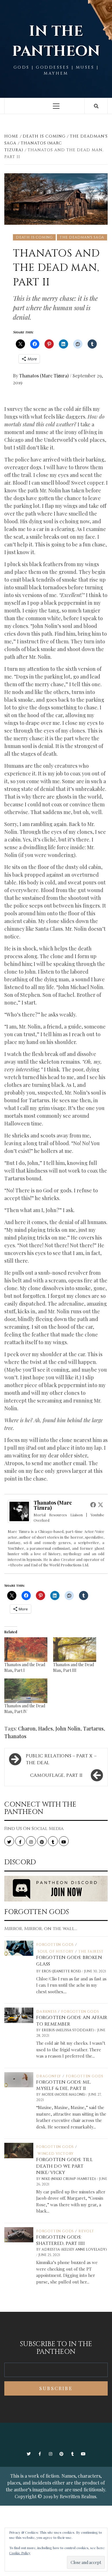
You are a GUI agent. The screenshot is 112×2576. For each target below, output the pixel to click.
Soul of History (56, 1952)
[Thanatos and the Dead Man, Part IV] (26, 1691)
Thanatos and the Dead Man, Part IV (25, 1709)
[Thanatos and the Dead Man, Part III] (75, 1650)
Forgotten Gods (55, 1945)
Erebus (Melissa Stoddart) (68, 2030)
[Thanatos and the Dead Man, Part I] (26, 1650)
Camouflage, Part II (56, 1775)
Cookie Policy (20, 2553)
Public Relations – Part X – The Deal (61, 1759)
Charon (27, 1728)
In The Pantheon (56, 41)
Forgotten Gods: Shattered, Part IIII (60, 2240)
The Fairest (91, 1952)
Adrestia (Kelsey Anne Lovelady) (74, 2249)
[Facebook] (93, 1505)
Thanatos (15, 1736)
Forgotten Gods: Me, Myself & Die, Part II (64, 2085)
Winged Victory (56, 2154)
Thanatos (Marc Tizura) (45, 376)
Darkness (46, 2012)
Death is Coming (34, 237)
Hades (46, 1728)
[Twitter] (101, 1505)
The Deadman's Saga (82, 237)
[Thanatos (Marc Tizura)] (19, 1511)
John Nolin (68, 1728)
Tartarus (93, 1728)
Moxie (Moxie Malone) (64, 2094)
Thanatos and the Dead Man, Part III (74, 1667)
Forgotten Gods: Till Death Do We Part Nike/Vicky (64, 2166)
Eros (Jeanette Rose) (62, 1971)
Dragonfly (49, 2076)
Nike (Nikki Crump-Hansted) (69, 2179)
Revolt (86, 2231)
